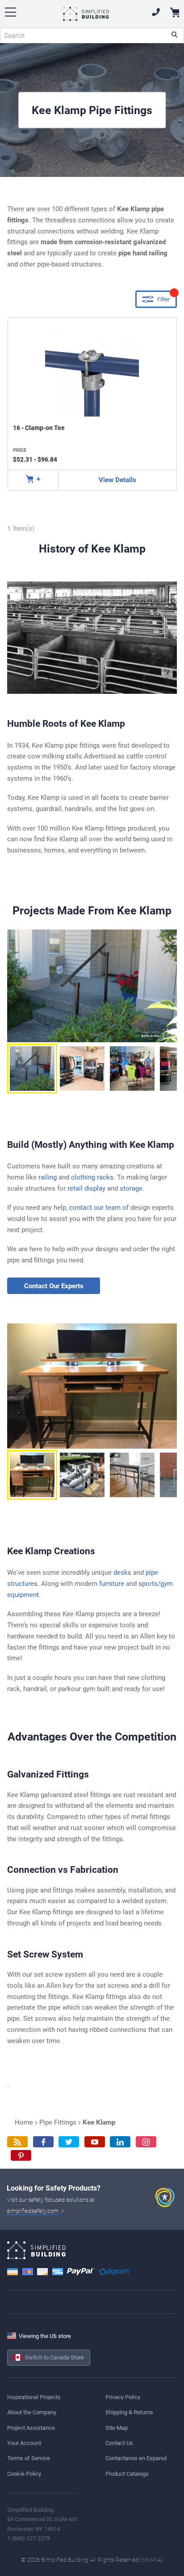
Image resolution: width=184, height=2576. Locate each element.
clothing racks (92, 1177)
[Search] (174, 35)
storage (131, 1188)
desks (122, 1573)
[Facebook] (43, 2142)
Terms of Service (29, 2458)
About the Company (32, 2412)
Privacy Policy (123, 2397)
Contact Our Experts (54, 1286)
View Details (117, 480)
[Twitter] (69, 2142)
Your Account (24, 2443)
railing (48, 1177)
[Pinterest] (21, 2156)
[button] (32, 1069)
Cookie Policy (24, 2474)
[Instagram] (146, 2142)
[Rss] (17, 2142)
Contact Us (119, 2443)
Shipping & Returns (129, 2412)
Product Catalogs (127, 2474)
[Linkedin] (120, 2142)
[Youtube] (95, 2142)
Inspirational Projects (34, 2397)
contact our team (95, 1208)
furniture (112, 1584)
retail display (86, 1188)
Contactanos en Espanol (136, 2458)
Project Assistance (31, 2428)
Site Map (117, 2428)
